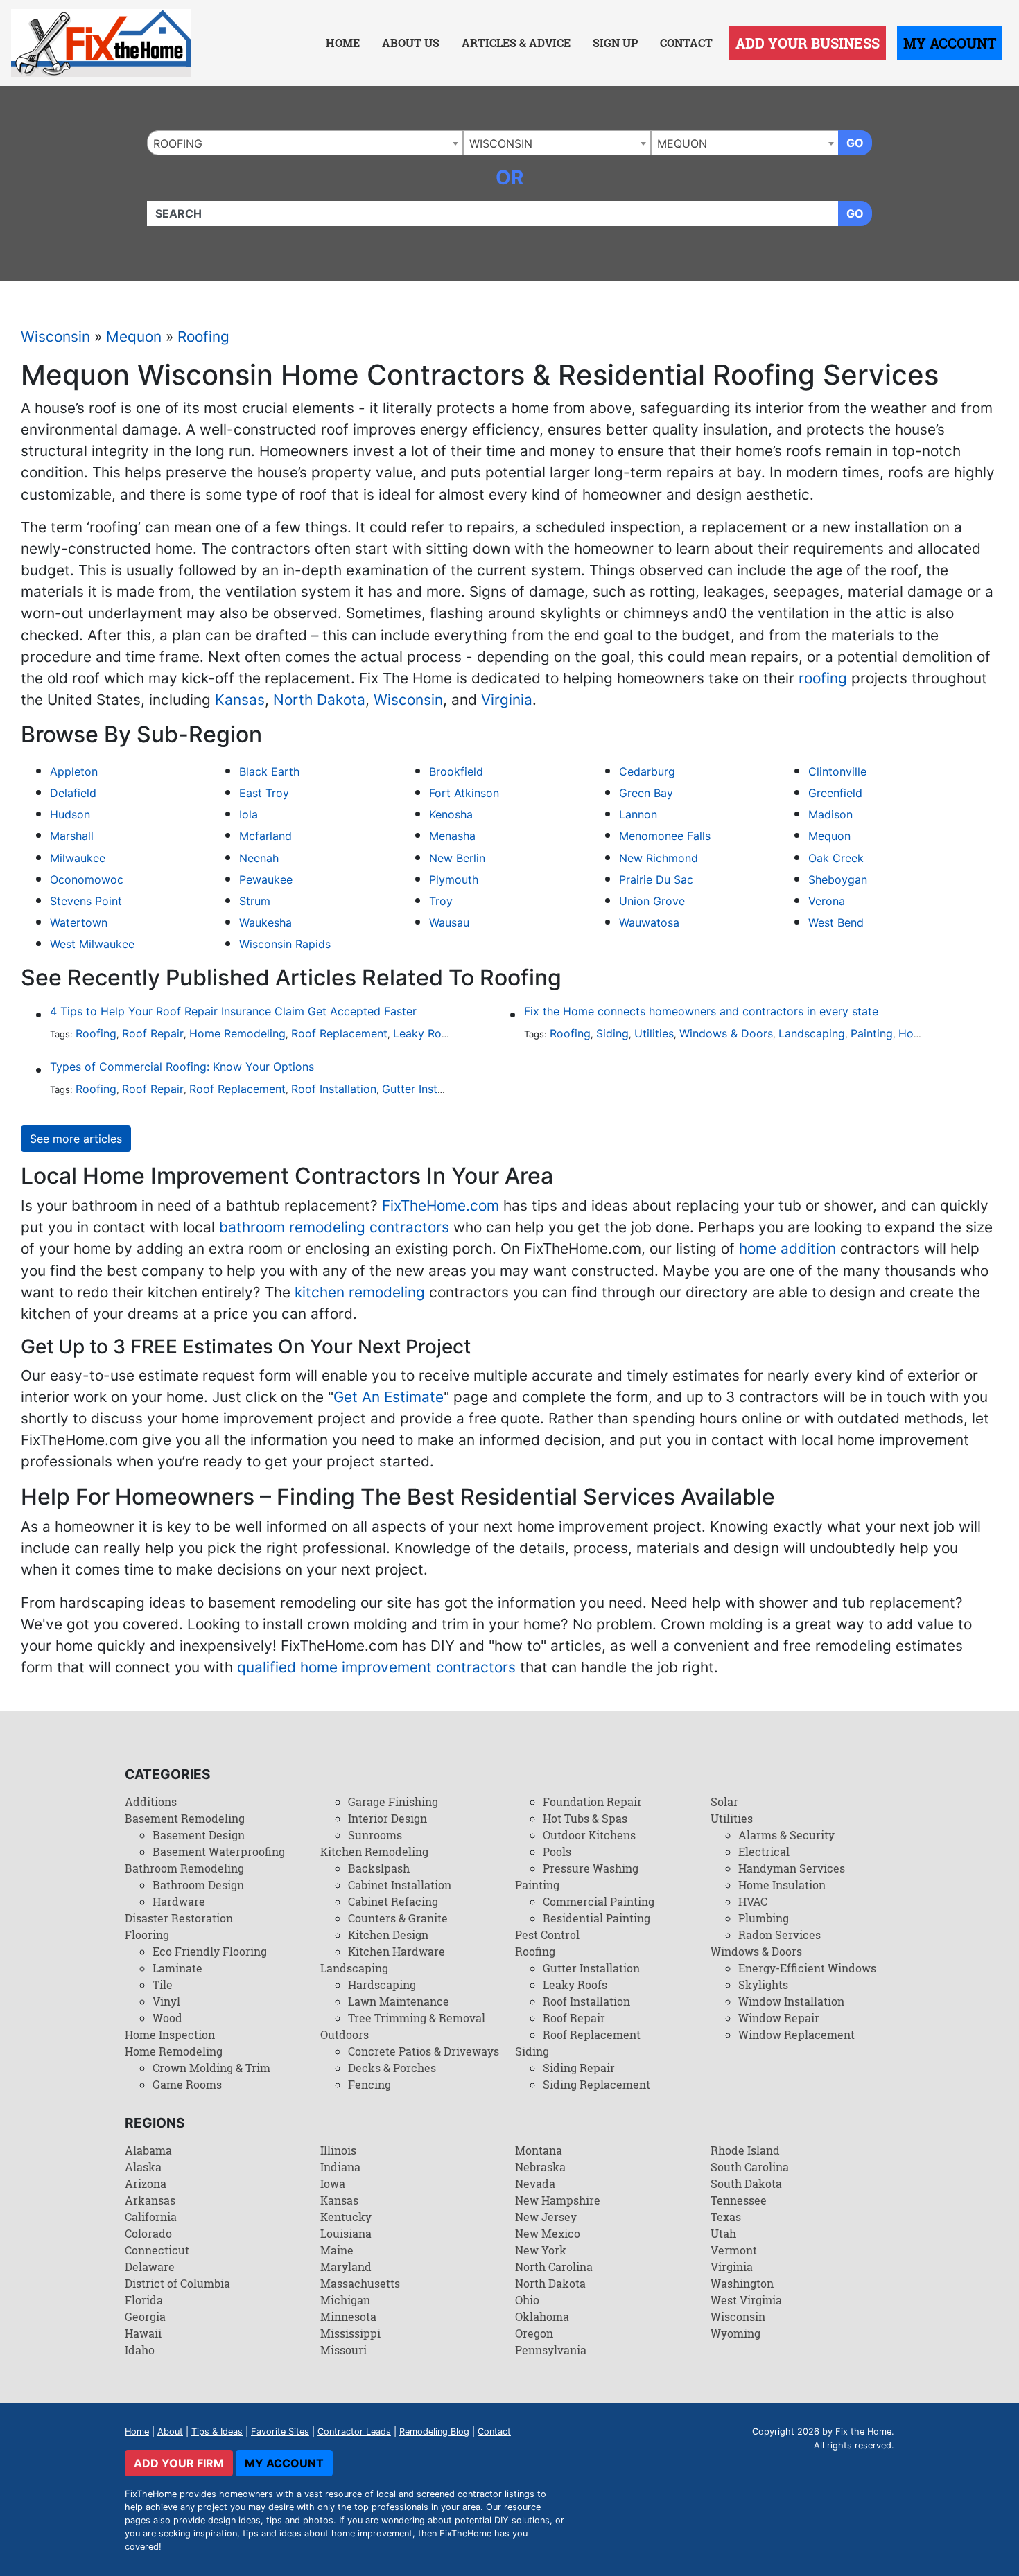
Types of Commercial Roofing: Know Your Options (182, 1067)
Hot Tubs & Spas (585, 1818)
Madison (830, 814)
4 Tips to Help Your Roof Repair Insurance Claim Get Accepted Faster (233, 1011)
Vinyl (166, 2001)
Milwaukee (78, 858)
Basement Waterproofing (219, 1851)
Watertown (79, 922)
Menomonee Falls (665, 836)
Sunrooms (375, 1835)
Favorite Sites (280, 2432)
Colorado (148, 2233)
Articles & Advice (516, 43)
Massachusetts (360, 2283)
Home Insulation (782, 1885)
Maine (337, 2250)
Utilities (654, 1033)
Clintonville (837, 771)
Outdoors (345, 2034)
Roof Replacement (339, 1033)
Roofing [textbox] (178, 143)
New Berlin (457, 858)
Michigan (345, 2300)
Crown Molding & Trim (211, 2068)
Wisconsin (55, 336)
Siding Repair (579, 2068)
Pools (557, 1851)
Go (855, 143)
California (151, 2217)
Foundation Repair (592, 1802)
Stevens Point (86, 901)
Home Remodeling (237, 1033)
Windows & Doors (726, 1033)
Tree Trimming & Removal (417, 2018)
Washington (742, 2283)
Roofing (203, 336)
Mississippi (350, 2333)
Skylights (763, 1984)
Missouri (343, 2350)
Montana (539, 2150)
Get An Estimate (389, 1397)
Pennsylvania (551, 2350)
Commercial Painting (599, 1901)
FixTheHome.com (441, 1206)
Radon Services (780, 1935)
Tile (163, 1984)
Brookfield (456, 771)
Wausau (449, 922)
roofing (823, 678)
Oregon (534, 2333)
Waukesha (265, 922)
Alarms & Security (786, 1835)
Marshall (72, 836)
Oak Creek (836, 858)
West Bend (836, 922)
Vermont (734, 2250)
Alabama (148, 2150)
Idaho (140, 2350)
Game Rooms (187, 2084)
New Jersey (546, 2217)
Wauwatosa (649, 922)
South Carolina (750, 2167)
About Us (411, 43)
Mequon (134, 336)
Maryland (346, 2267)
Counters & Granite (398, 1918)
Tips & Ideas (217, 2432)
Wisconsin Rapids (285, 944)
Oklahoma (542, 2316)
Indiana (340, 2167)
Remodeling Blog (434, 2432)
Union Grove (652, 901)
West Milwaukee (92, 944)
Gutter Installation (429, 1089)
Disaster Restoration (179, 1918)
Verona (827, 901)
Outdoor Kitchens (589, 1835)
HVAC (753, 1901)
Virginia (507, 700)
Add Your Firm (179, 2463)
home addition (787, 1248)
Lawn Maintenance (399, 2001)
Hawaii (143, 2333)
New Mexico (548, 2233)
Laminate (177, 1968)
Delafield (73, 793)
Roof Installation (334, 1089)
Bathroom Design (198, 1885)
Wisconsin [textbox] (501, 143)
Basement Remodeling (185, 1818)
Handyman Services (792, 1868)
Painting (872, 1033)
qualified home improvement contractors (376, 1667)
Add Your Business (808, 43)
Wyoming (735, 2333)
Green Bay (646, 793)
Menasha (452, 836)
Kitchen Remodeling (374, 1851)
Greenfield (835, 793)
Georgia (145, 2316)
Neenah (259, 858)
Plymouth (454, 879)
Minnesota (348, 2316)
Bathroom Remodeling (184, 1868)
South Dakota (746, 2183)
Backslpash (379, 1868)
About (170, 2432)
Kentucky (346, 2217)
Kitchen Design (388, 1935)
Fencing (369, 2084)
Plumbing (764, 1918)
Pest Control (547, 1935)
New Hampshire (558, 2200)
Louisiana (346, 2233)
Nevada (535, 2183)
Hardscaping (382, 1984)
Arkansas (150, 2200)
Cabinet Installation (400, 1885)
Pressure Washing (591, 1868)
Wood (167, 2018)
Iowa (333, 2183)
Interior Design (387, 1818)
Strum (255, 901)
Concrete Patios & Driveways (424, 2051)
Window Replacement (796, 2034)
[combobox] (305, 143)
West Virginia (746, 2300)
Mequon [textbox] (682, 143)
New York (541, 2250)
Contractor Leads (354, 2432)
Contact (686, 43)
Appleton (74, 771)
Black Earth (269, 771)
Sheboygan (838, 879)
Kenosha (451, 814)
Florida (144, 2300)
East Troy (264, 793)
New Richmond (659, 858)
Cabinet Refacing (393, 1901)
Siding (612, 1033)
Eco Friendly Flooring (210, 1951)
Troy (441, 901)
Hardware (179, 1901)
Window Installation (791, 2001)
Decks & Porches (392, 2068)
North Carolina (554, 2267)
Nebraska (540, 2167)
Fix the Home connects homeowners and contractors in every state (701, 1011)
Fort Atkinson (464, 793)
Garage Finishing (393, 1802)
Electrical (764, 1851)
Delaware (150, 2267)
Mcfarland (265, 836)
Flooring (147, 1935)
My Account (950, 43)
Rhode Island (745, 2150)
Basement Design (199, 1835)
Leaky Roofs (426, 1033)
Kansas (240, 700)
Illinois (338, 2150)
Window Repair (779, 2018)
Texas (726, 2217)
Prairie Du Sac (656, 879)
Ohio (527, 2300)
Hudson (70, 814)
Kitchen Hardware (397, 1951)
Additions (151, 1802)
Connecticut (157, 2250)
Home (343, 43)
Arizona (146, 2183)
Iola (249, 814)
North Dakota (319, 700)
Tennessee (739, 2200)
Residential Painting (596, 1918)
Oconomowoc (87, 879)
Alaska (143, 2167)
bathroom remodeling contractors (334, 1227)
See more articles (76, 1139)
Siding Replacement (596, 2084)
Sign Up (615, 43)
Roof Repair (153, 1033)
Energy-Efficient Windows (807, 1968)
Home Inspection (170, 2034)
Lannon (638, 814)
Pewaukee (266, 879)
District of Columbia (177, 2283)
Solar (724, 1802)
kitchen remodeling (360, 1292)
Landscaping (812, 1033)
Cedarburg (647, 771)
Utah (723, 2233)
